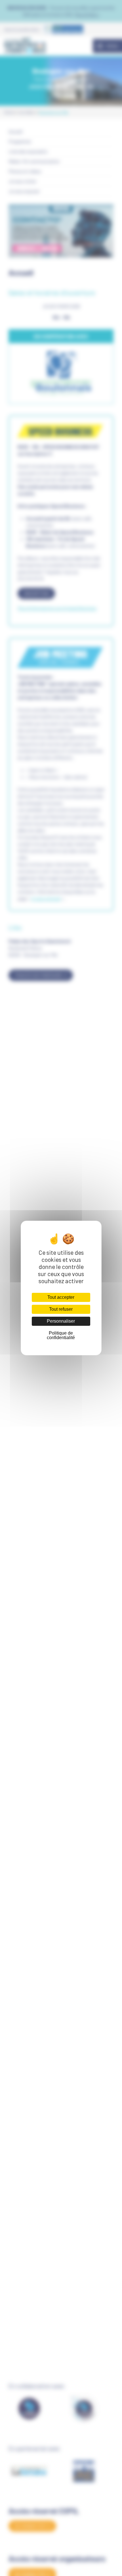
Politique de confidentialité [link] (61, 1335)
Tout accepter (61, 1297)
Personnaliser (61, 1321)
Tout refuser (61, 1309)
